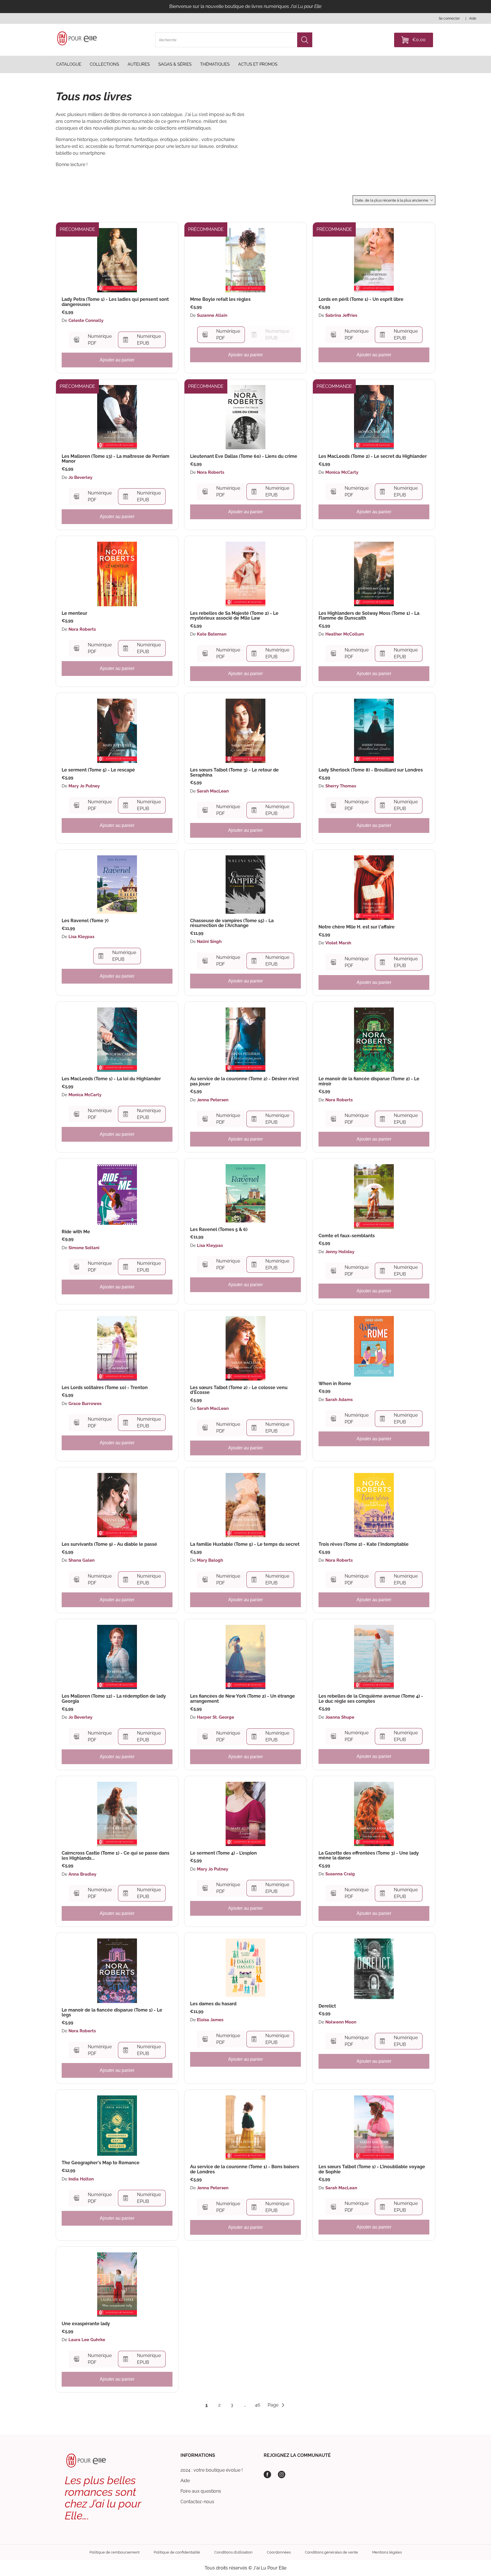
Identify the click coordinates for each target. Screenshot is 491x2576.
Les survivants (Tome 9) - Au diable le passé (109, 1544)
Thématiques (215, 64)
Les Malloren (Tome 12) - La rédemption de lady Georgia (114, 1699)
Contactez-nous (197, 2502)
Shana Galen (82, 1560)
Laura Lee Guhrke (87, 2340)
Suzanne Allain (212, 315)
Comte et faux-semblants (347, 1236)
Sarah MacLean (213, 791)
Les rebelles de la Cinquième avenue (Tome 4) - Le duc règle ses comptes (371, 1699)
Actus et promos (258, 64)
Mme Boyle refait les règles (220, 299)
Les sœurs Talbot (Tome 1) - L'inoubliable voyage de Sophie (372, 2169)
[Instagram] (282, 2474)
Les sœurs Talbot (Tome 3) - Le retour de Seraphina (234, 772)
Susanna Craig (340, 1874)
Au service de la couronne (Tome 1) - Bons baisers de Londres (245, 2169)
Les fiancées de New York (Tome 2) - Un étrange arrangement (243, 1699)
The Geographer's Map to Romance (101, 2163)
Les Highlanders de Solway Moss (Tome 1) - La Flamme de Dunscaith (369, 616)
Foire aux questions (201, 2491)
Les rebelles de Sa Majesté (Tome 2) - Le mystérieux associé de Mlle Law (234, 616)
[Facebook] (267, 2474)
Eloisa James (210, 2020)
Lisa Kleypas (81, 937)
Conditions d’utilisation (233, 2552)
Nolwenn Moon (341, 2022)
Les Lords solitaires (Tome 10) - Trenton (105, 1388)
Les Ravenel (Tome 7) (85, 921)
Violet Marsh (338, 943)
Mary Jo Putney (84, 786)
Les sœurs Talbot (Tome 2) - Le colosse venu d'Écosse (239, 1390)
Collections (104, 64)
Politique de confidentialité (177, 2552)
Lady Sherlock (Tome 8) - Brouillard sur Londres (371, 770)
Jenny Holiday (340, 1252)
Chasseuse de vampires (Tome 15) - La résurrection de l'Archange (232, 923)
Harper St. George (216, 1717)
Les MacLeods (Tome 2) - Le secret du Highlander (373, 456)
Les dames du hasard (213, 2004)
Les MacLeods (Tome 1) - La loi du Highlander (111, 1079)
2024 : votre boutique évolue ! (212, 2470)
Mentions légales (387, 2552)
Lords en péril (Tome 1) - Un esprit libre (361, 299)
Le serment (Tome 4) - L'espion (223, 1853)
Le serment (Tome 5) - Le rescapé (98, 770)
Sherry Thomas (341, 786)
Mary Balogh (210, 1560)
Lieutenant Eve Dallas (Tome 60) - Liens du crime (244, 456)
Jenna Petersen (213, 1100)
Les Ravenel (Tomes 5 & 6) (219, 1230)
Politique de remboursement (115, 2552)
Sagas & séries (175, 64)
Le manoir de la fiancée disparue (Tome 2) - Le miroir (369, 1081)
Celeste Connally (86, 320)
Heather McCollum (345, 634)
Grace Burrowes (85, 1404)
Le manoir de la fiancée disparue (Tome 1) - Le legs (112, 2013)
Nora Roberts (211, 472)
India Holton (81, 2179)
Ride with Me (76, 1232)
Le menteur (74, 613)
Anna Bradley (82, 1874)
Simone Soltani (84, 1248)
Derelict (327, 2006)
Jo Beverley (80, 477)
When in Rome (335, 1384)
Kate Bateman (212, 634)
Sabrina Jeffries (341, 315)
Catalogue (69, 64)
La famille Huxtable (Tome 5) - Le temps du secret (245, 1544)
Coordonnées (279, 2552)
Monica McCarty (342, 472)
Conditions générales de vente (331, 2552)
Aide (185, 2481)
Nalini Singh (209, 942)
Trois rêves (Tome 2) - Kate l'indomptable (364, 1544)
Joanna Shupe (340, 1717)
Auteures (139, 64)
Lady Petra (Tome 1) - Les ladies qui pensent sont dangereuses (115, 302)
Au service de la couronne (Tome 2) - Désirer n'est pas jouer (245, 1081)
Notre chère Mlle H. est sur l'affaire (357, 927)
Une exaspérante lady (86, 2324)
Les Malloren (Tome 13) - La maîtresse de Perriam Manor (116, 459)
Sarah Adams (339, 1400)
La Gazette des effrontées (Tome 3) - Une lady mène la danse (369, 1856)
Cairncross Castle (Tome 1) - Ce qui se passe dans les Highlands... (116, 1856)
